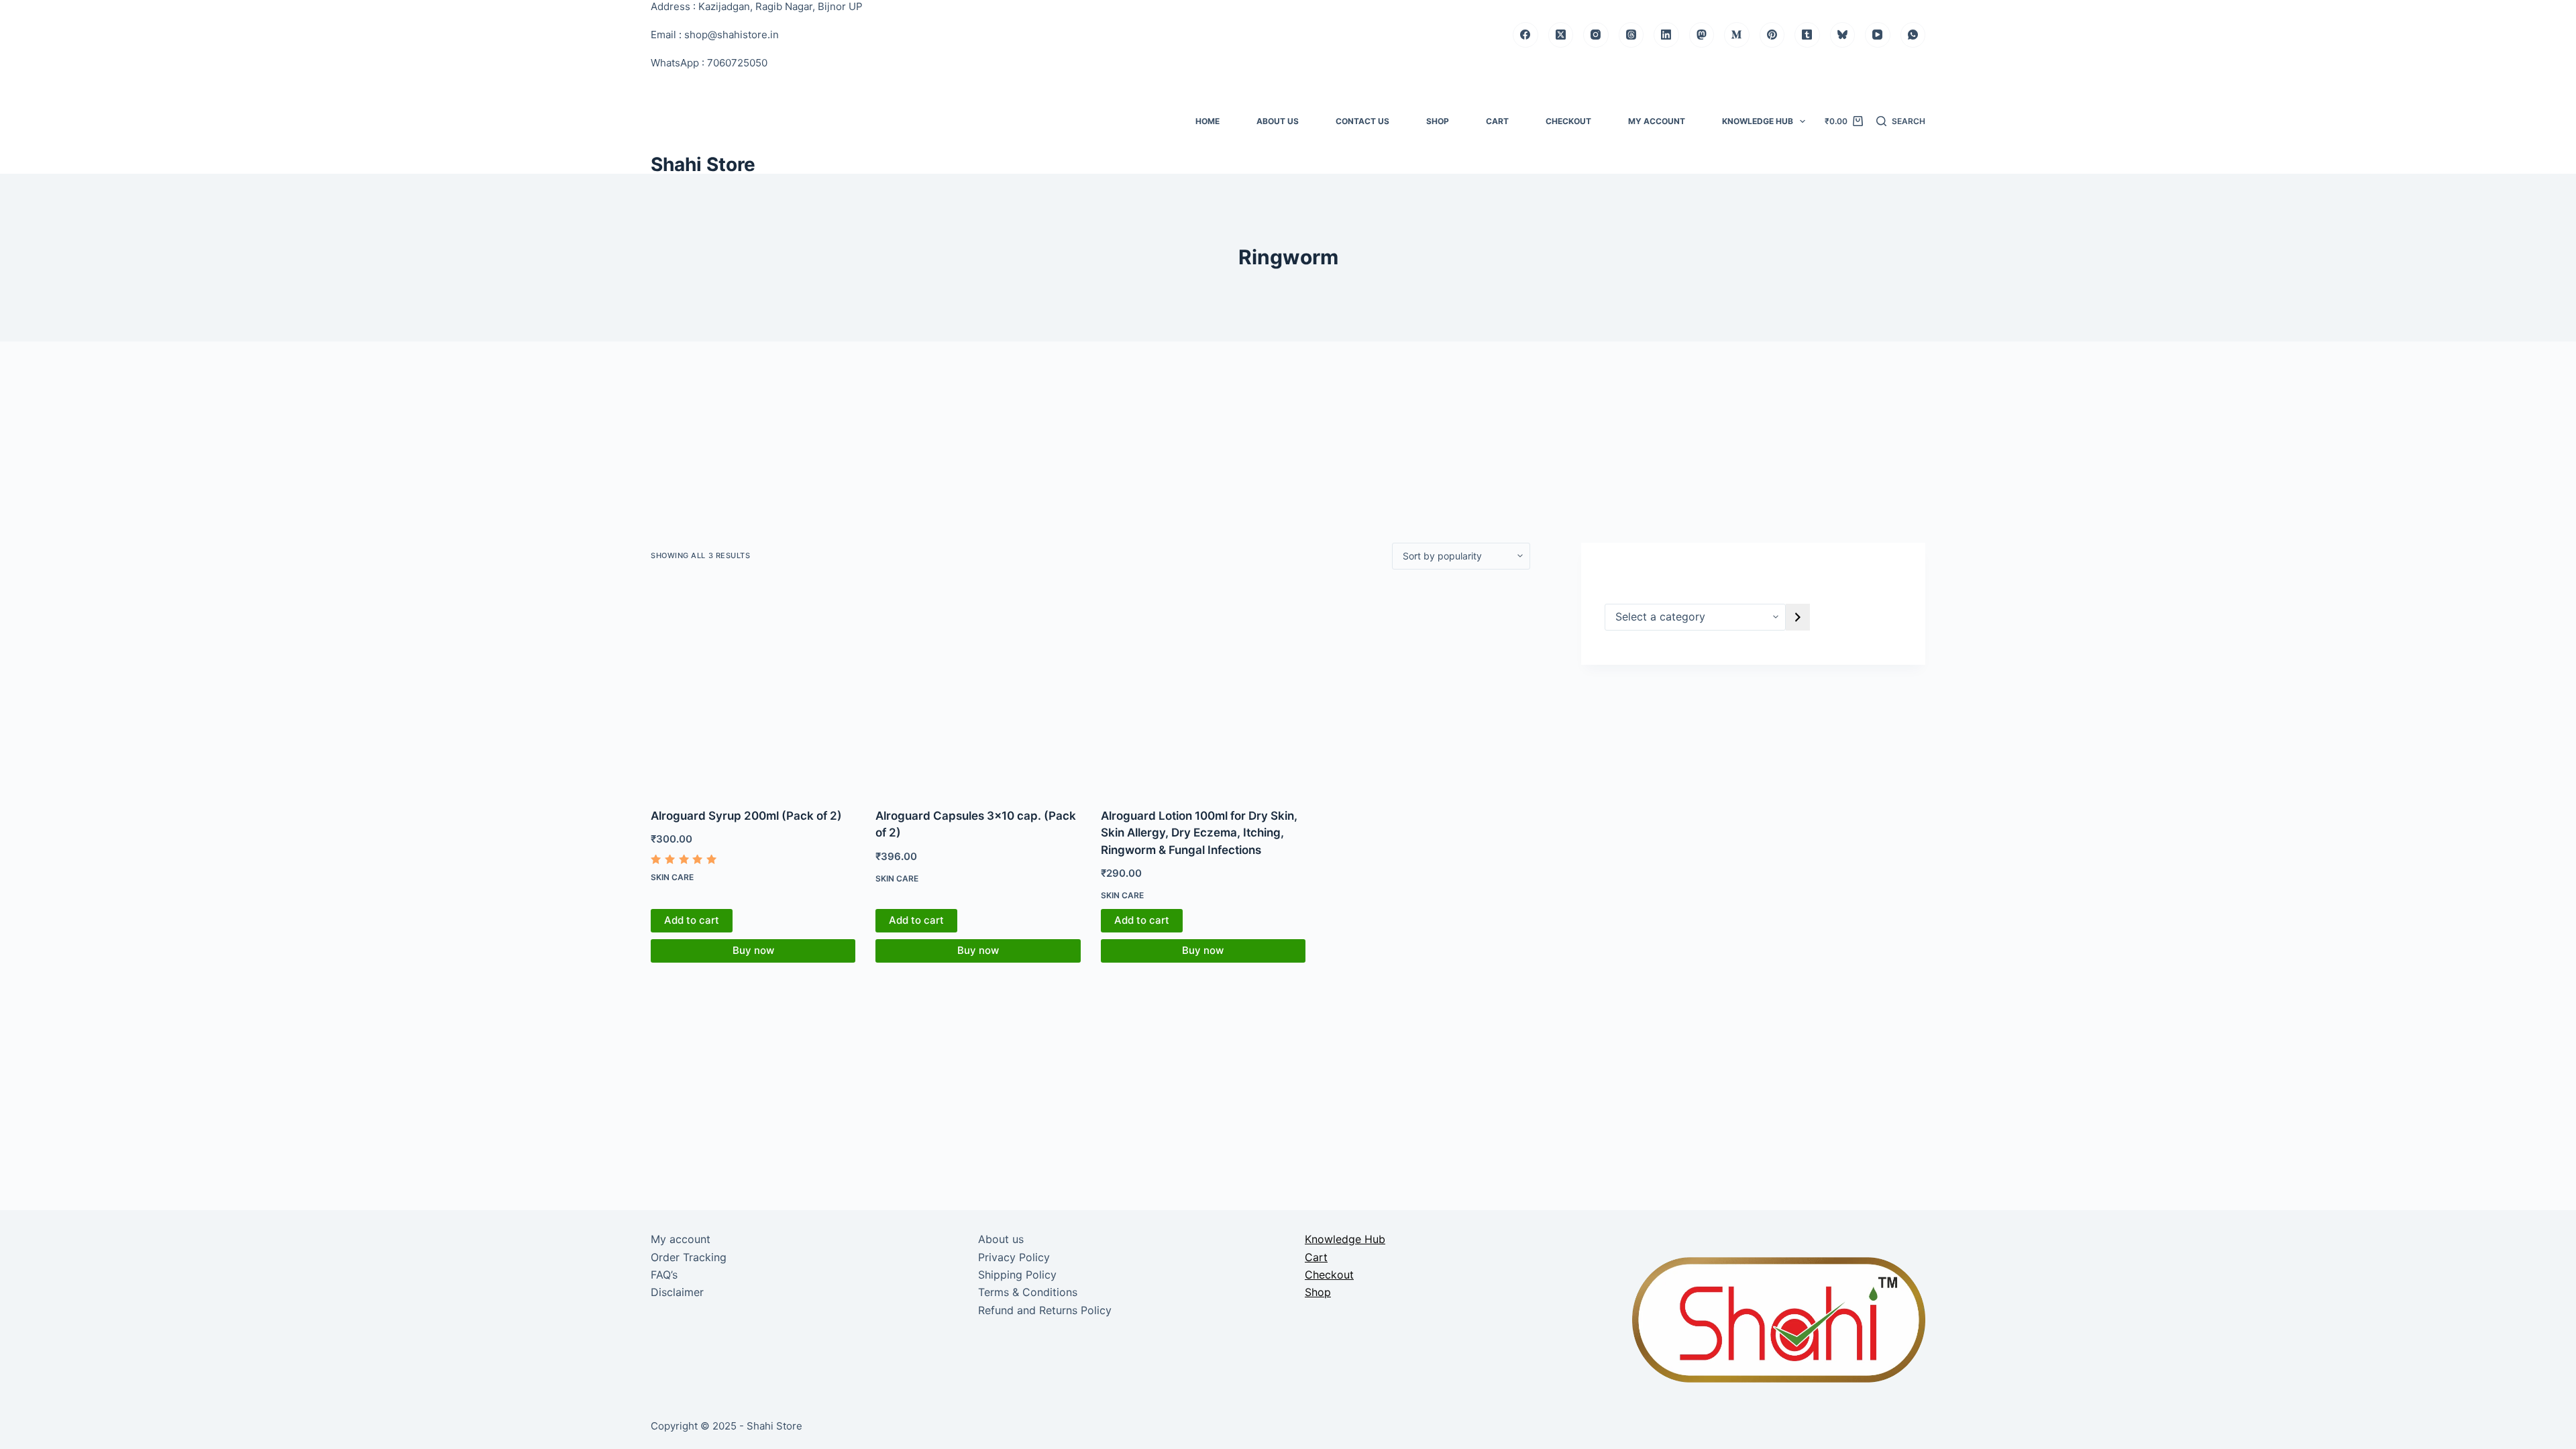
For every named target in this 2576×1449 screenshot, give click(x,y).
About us (1278, 121)
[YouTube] (1878, 35)
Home (1207, 121)
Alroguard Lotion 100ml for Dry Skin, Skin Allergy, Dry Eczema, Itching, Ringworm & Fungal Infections (1199, 833)
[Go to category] (1798, 617)
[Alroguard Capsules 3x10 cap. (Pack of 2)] (978, 689)
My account (1657, 121)
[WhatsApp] (1913, 35)
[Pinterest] (1772, 35)
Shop (1438, 121)
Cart (1497, 121)
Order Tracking (689, 1257)
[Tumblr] (1807, 35)
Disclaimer (677, 1292)
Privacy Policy (1014, 1257)
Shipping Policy (1017, 1275)
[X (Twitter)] (1561, 35)
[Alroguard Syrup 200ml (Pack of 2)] (753, 689)
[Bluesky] (1843, 35)
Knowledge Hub (1758, 121)
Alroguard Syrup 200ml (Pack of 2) (746, 816)
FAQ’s (664, 1275)
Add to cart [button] (692, 920)
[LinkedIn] (1666, 35)
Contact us (1362, 121)
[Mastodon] (1702, 35)
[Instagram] (1596, 35)
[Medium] (1737, 35)
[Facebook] (1525, 35)
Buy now (753, 950)
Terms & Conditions (1028, 1292)
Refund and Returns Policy (1045, 1310)
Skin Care (672, 877)
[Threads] (1631, 35)
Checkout (1568, 121)
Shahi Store (703, 164)
